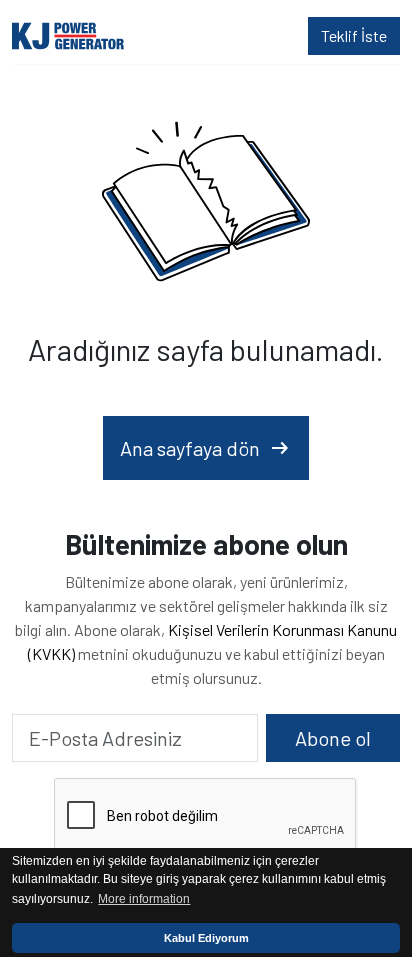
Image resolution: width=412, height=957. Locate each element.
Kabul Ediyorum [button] (206, 938)
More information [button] (144, 899)
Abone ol (333, 738)
